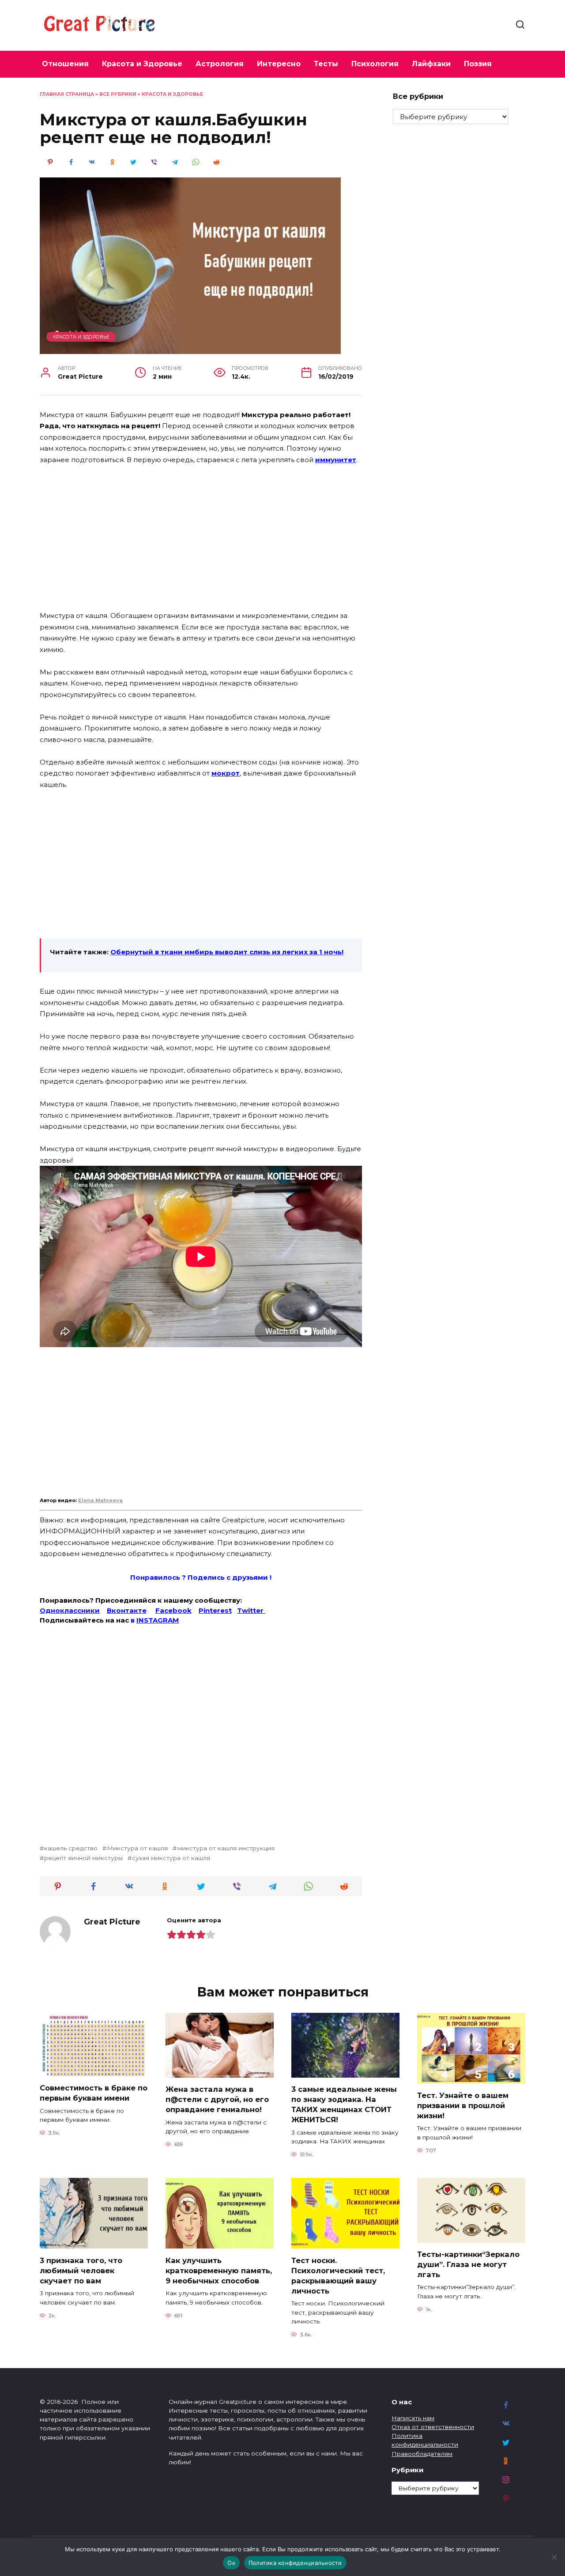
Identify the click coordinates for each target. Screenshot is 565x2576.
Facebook (173, 1610)
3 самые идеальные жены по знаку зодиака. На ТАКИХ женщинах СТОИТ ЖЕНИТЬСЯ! (344, 2104)
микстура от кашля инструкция (226, 1848)
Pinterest (215, 1610)
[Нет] (554, 2557)
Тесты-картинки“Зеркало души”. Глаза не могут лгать (468, 2264)
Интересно (279, 64)
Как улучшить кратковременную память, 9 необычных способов (219, 2270)
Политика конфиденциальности (295, 2563)
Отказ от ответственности (433, 2427)
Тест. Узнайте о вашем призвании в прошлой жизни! (463, 2105)
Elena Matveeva (100, 1500)
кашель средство (71, 1848)
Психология (375, 64)
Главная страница (67, 94)
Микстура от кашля (137, 1848)
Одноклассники (70, 1610)
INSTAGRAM (158, 1620)
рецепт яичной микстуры (83, 1858)
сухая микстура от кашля (171, 1858)
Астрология (220, 64)
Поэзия (478, 64)
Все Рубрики (118, 94)
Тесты (326, 64)
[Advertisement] (201, 539)
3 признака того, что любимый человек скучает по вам (81, 2270)
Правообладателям (422, 2454)
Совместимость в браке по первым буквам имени (94, 2093)
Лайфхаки (431, 64)
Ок (231, 2563)
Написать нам (413, 2418)
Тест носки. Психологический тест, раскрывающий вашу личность (338, 2275)
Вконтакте (127, 1610)
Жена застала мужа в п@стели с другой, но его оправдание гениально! (217, 2099)
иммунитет (336, 460)
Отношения (65, 64)
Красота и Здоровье (142, 64)
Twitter (251, 1610)
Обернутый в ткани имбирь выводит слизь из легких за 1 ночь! (227, 952)
